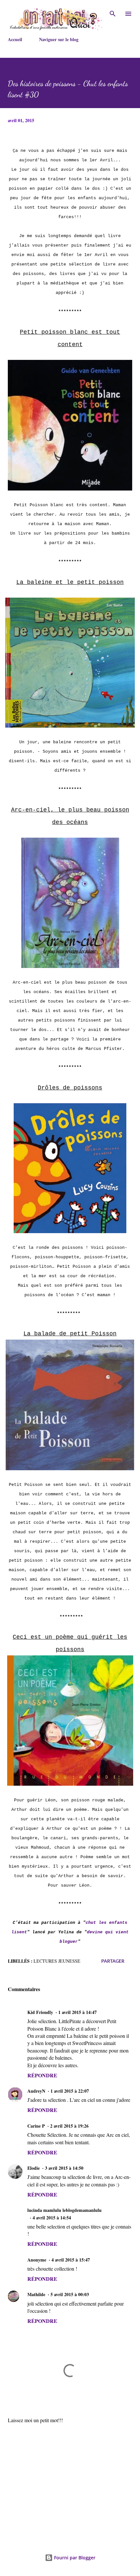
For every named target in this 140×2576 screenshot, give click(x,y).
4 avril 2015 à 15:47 (71, 2260)
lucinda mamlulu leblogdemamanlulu (64, 2210)
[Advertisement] (70, 2480)
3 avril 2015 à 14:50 (64, 2168)
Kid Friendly (40, 2012)
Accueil (15, 39)
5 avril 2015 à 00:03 (70, 2294)
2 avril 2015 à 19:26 (69, 2126)
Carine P (36, 2126)
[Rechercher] (113, 12)
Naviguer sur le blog (59, 39)
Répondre (42, 2075)
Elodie (34, 2168)
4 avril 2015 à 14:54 (52, 2218)
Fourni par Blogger (74, 2558)
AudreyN (36, 2091)
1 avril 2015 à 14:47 (77, 2012)
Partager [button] (113, 1961)
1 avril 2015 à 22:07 (70, 2091)
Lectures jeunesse (57, 1961)
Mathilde (36, 2294)
